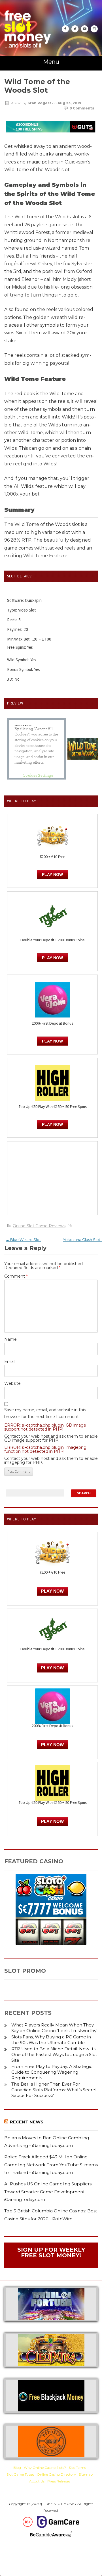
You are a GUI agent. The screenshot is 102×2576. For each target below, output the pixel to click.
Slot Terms (77, 2468)
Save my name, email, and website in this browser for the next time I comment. (45, 1413)
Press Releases (59, 2481)
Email (10, 1361)
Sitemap (86, 2474)
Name (10, 1339)
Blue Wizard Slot (23, 1240)
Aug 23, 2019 (69, 103)
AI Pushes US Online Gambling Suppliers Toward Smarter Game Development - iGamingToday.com (48, 2192)
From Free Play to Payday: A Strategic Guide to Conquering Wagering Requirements (52, 2072)
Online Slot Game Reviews (39, 1226)
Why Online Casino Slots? (45, 2468)
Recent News (27, 2122)
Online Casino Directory (56, 2474)
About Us (37, 2481)
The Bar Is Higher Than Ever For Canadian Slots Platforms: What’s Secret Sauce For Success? (54, 2090)
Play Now (52, 874)
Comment (16, 1276)
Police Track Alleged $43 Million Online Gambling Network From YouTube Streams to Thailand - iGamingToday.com (51, 2165)
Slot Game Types (20, 2474)
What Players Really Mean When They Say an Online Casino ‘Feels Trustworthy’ (54, 2028)
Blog (17, 2468)
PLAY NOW (52, 958)
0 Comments (82, 108)
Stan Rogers (40, 103)
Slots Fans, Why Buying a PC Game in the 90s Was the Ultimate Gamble (51, 2040)
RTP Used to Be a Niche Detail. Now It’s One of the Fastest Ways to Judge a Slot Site (54, 2054)
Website (12, 1383)
